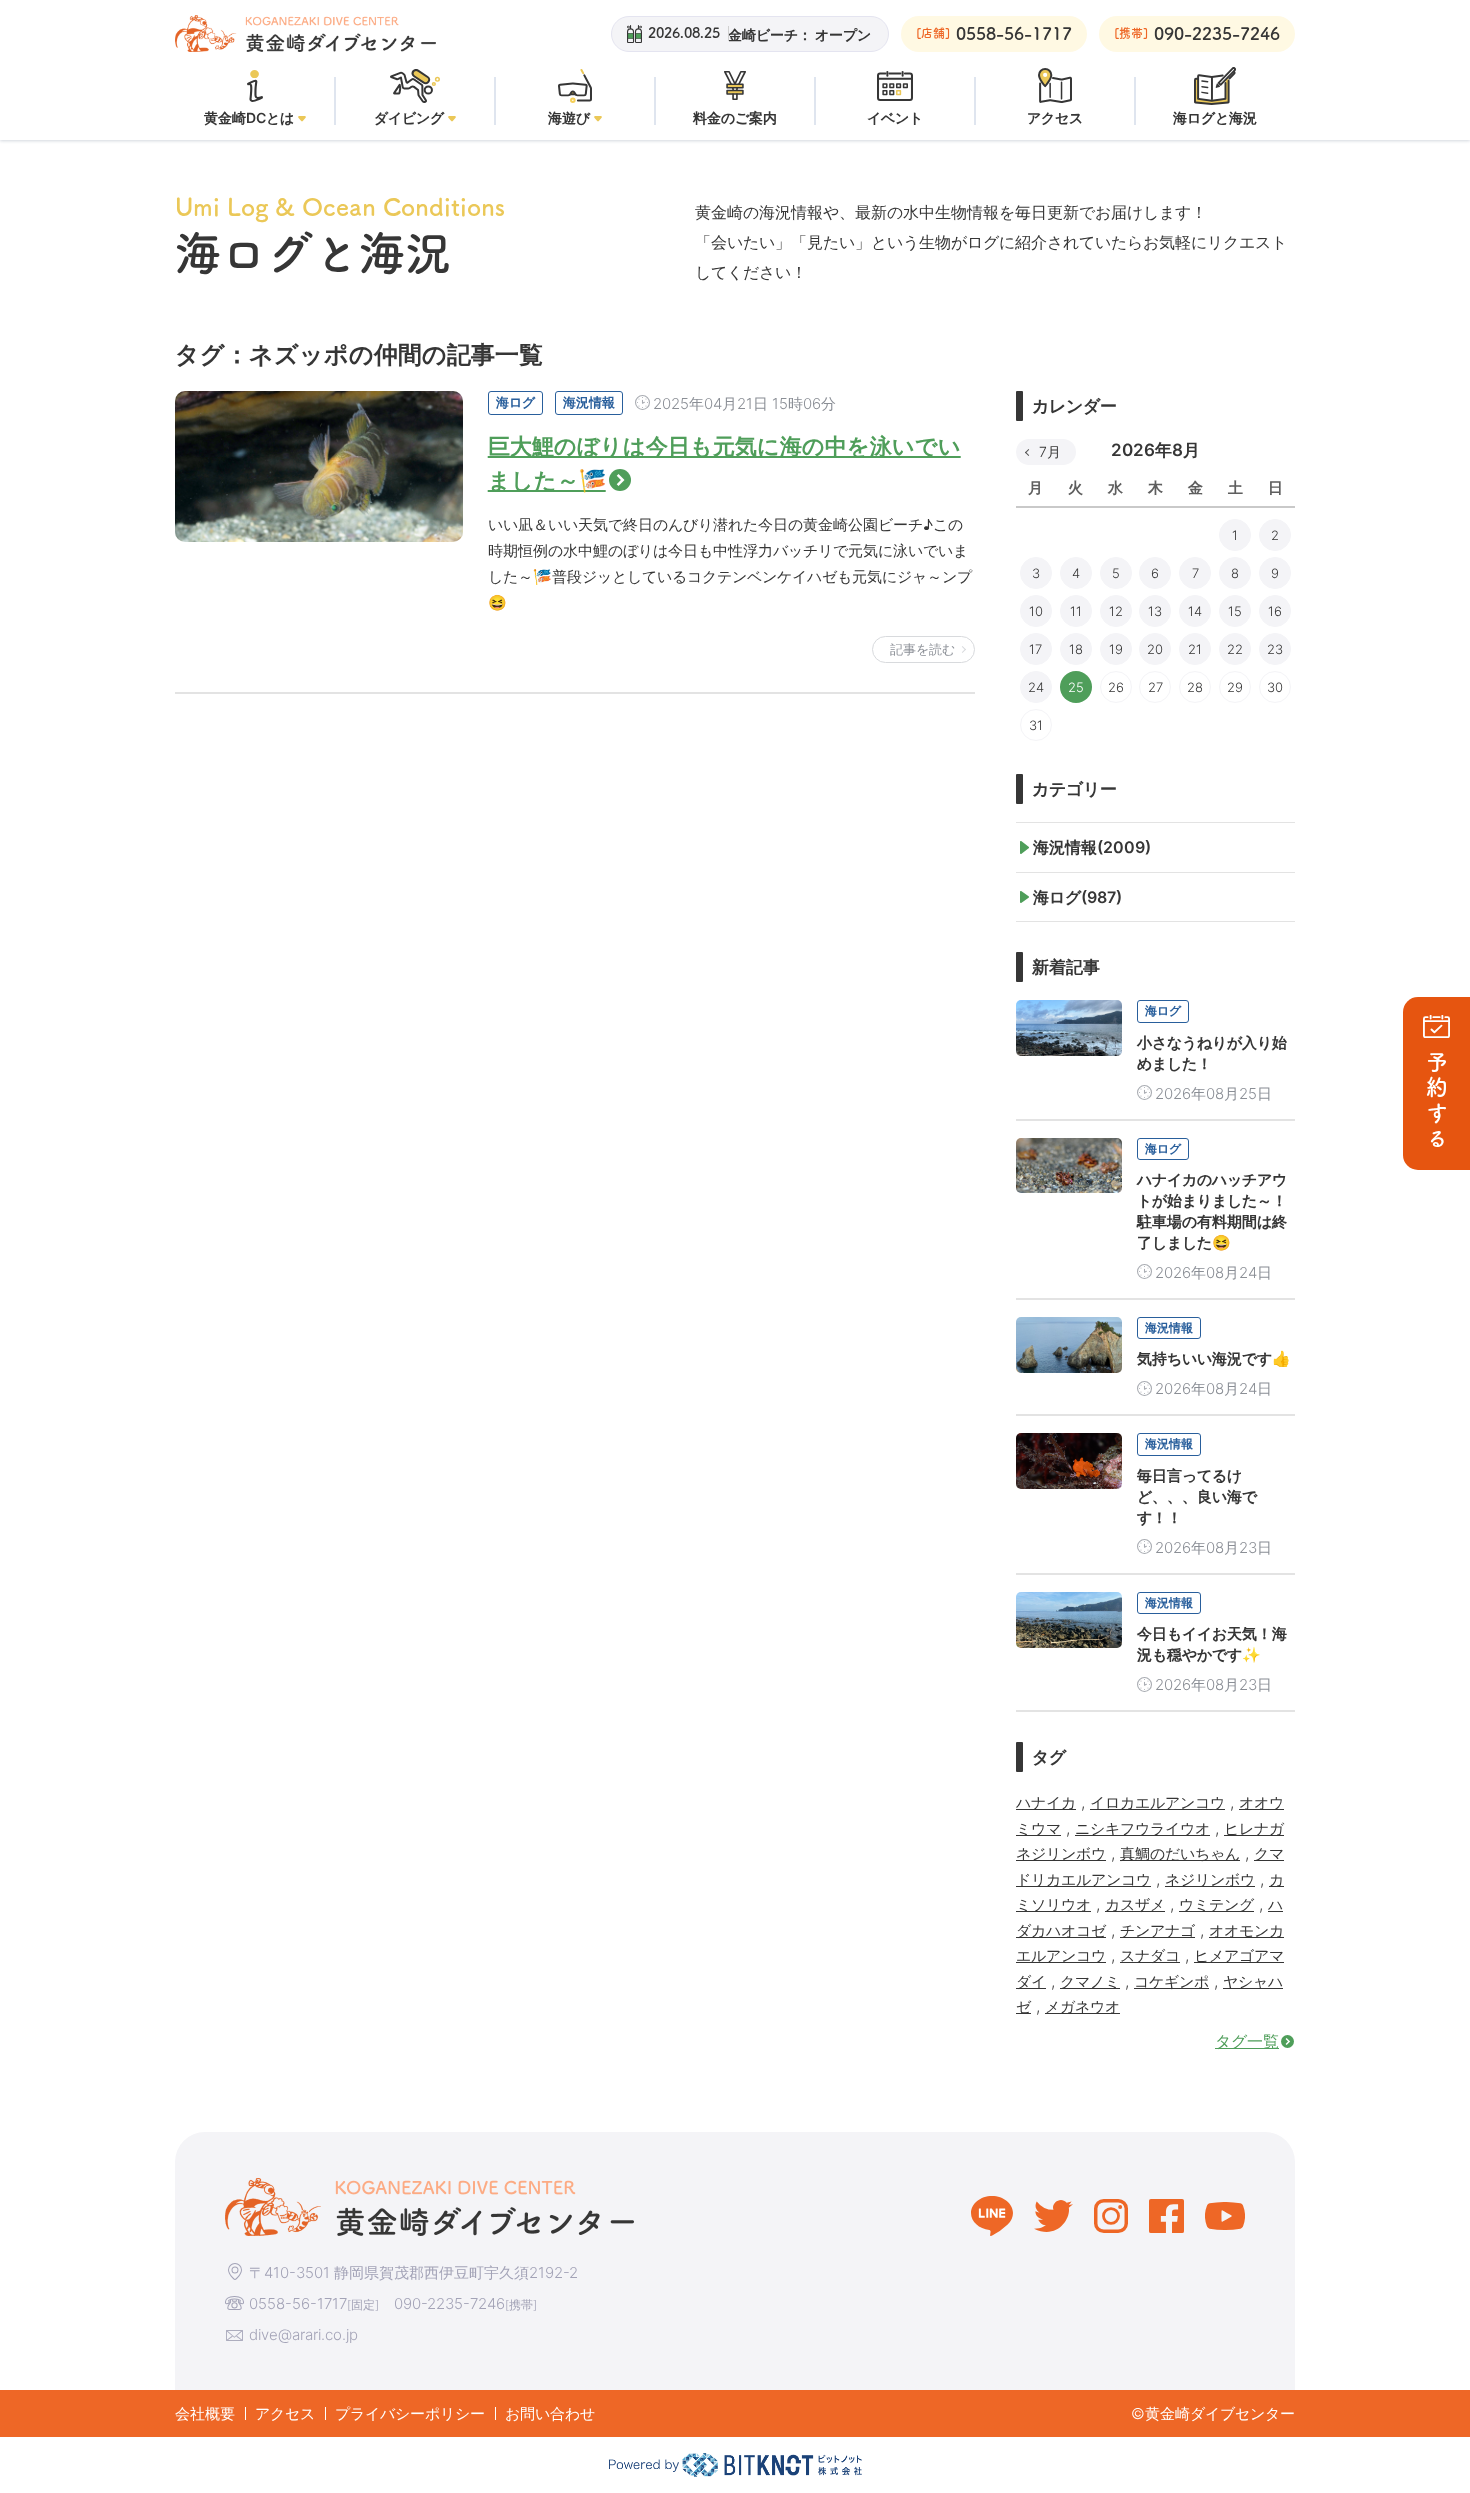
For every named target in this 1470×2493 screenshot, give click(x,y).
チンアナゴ (1157, 1930)
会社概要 (205, 2413)
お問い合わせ (550, 2413)
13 (1155, 611)
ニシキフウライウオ (1142, 1828)
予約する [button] (1437, 1101)
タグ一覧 (1247, 2041)
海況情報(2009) (1092, 847)
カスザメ (1135, 1904)
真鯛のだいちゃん (1180, 1853)
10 (1036, 611)
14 (1195, 611)
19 (1116, 649)
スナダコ (1150, 1955)
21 (1195, 649)
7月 (1050, 451)
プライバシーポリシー (410, 2413)
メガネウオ (1082, 2006)
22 (1235, 649)
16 (1275, 611)
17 (1035, 649)
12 (1116, 611)
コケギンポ (1171, 1981)
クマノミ (1090, 1981)
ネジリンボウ (1210, 1879)
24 (1036, 687)
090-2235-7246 (449, 2303)
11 (1076, 611)
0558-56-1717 (298, 2303)
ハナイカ (1046, 1802)
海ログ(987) (1077, 897)
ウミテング (1216, 1904)
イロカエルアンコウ (1157, 1802)
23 (1275, 649)
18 (1076, 649)
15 (1235, 611)
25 (1076, 687)
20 (1155, 649)
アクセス (285, 2413)
